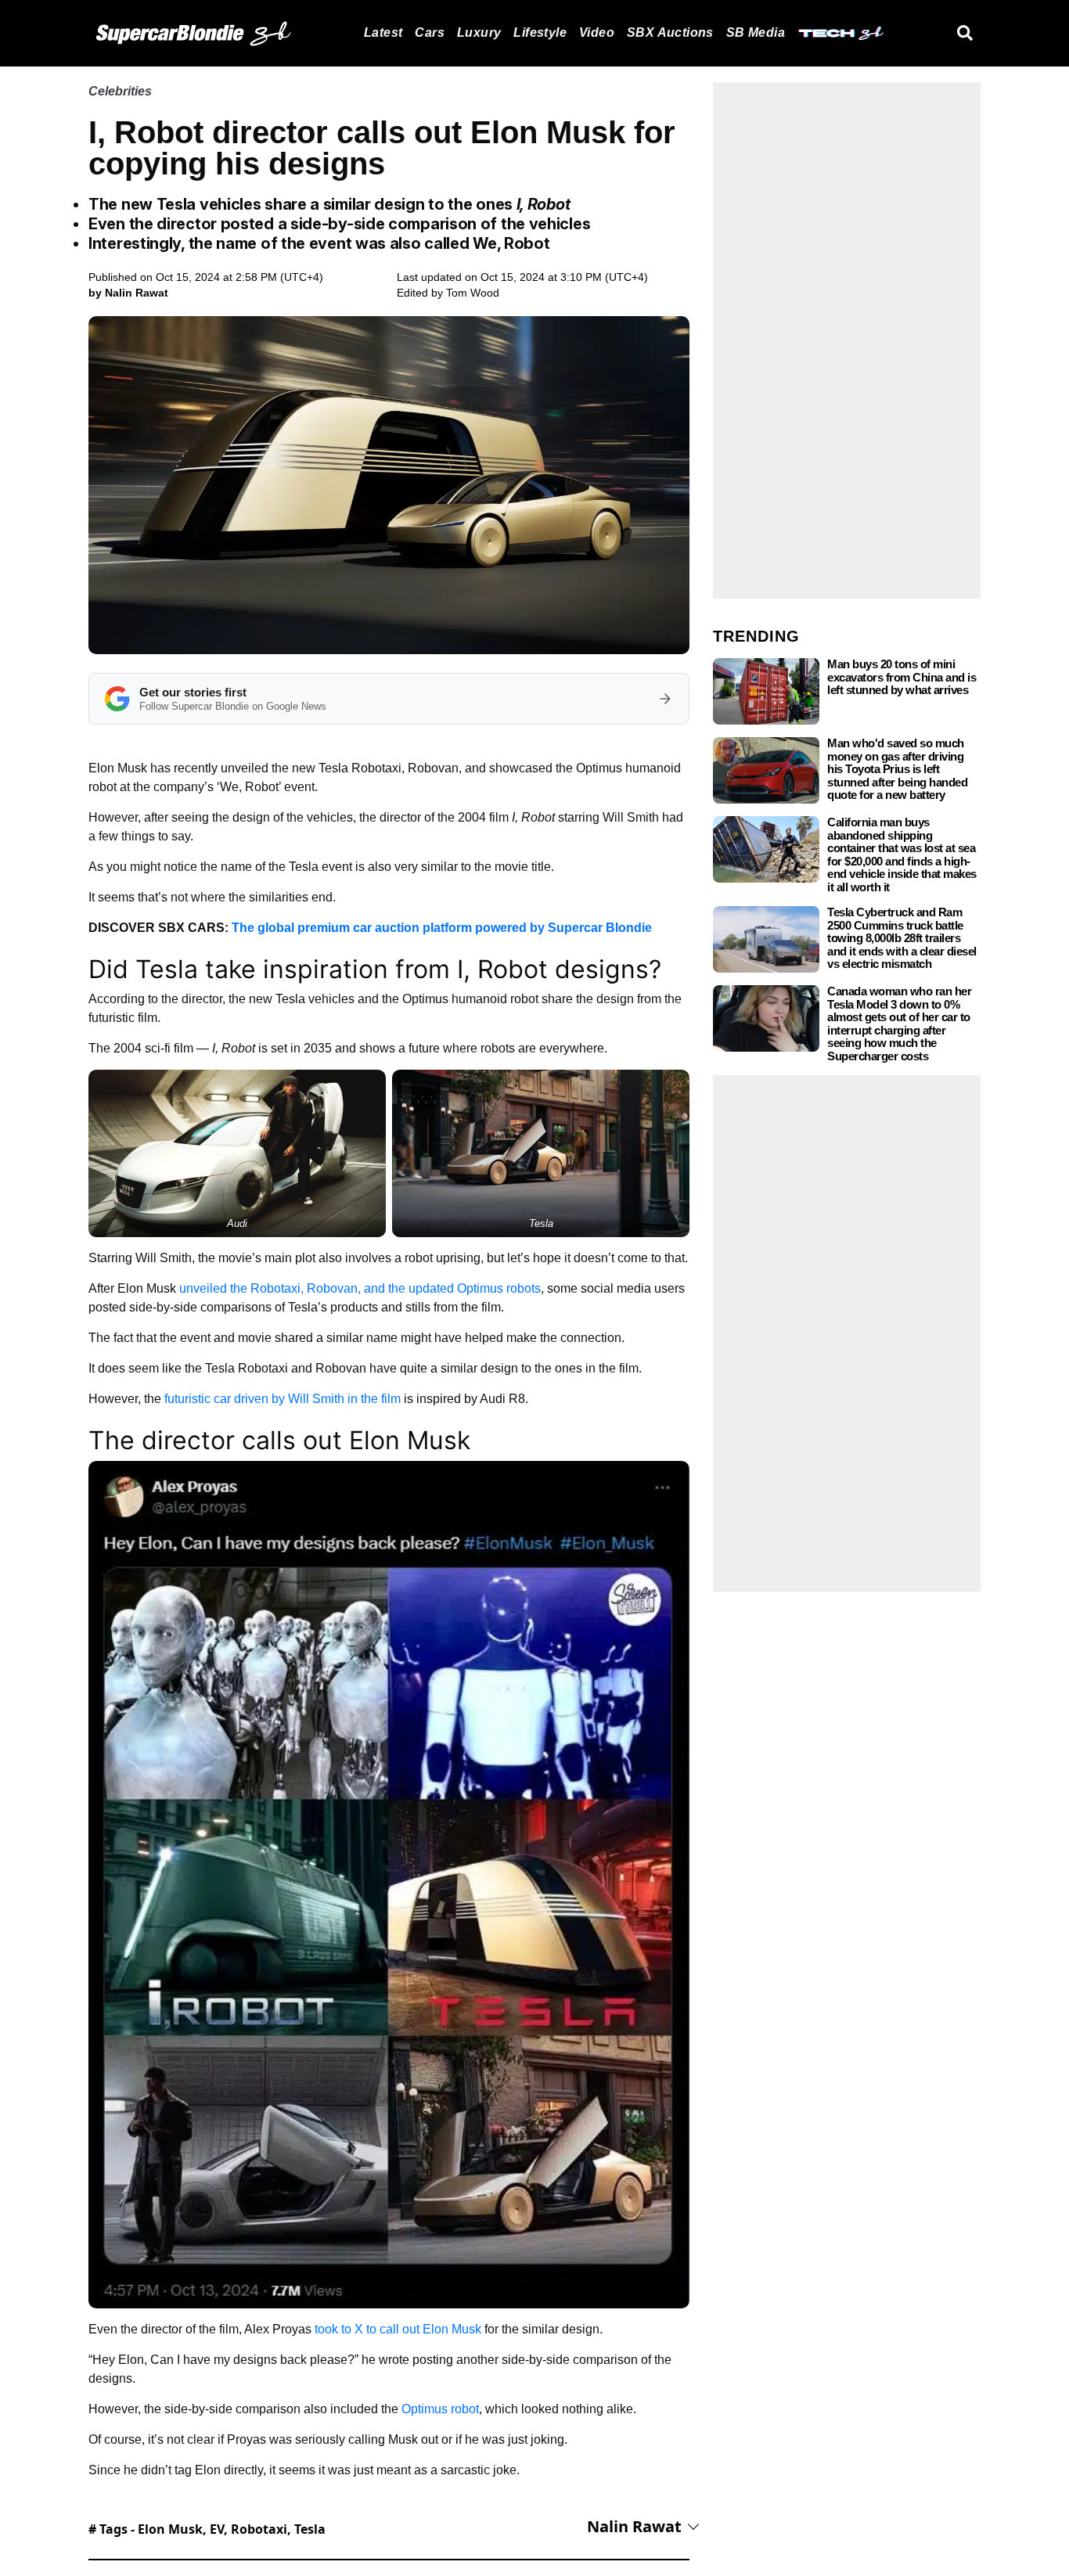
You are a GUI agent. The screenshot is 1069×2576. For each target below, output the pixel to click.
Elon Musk (170, 2529)
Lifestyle (540, 32)
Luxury (479, 32)
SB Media (756, 32)
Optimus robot (440, 2409)
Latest (383, 32)
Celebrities (120, 91)
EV (217, 2529)
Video (597, 32)
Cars (430, 32)
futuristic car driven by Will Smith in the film (283, 1399)
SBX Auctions (670, 32)
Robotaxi (259, 2529)
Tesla (310, 2529)
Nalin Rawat (634, 2526)
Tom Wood (473, 293)
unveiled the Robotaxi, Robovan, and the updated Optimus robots (360, 1288)
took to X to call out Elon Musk (398, 2329)
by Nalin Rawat (128, 293)
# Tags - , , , (207, 2529)
